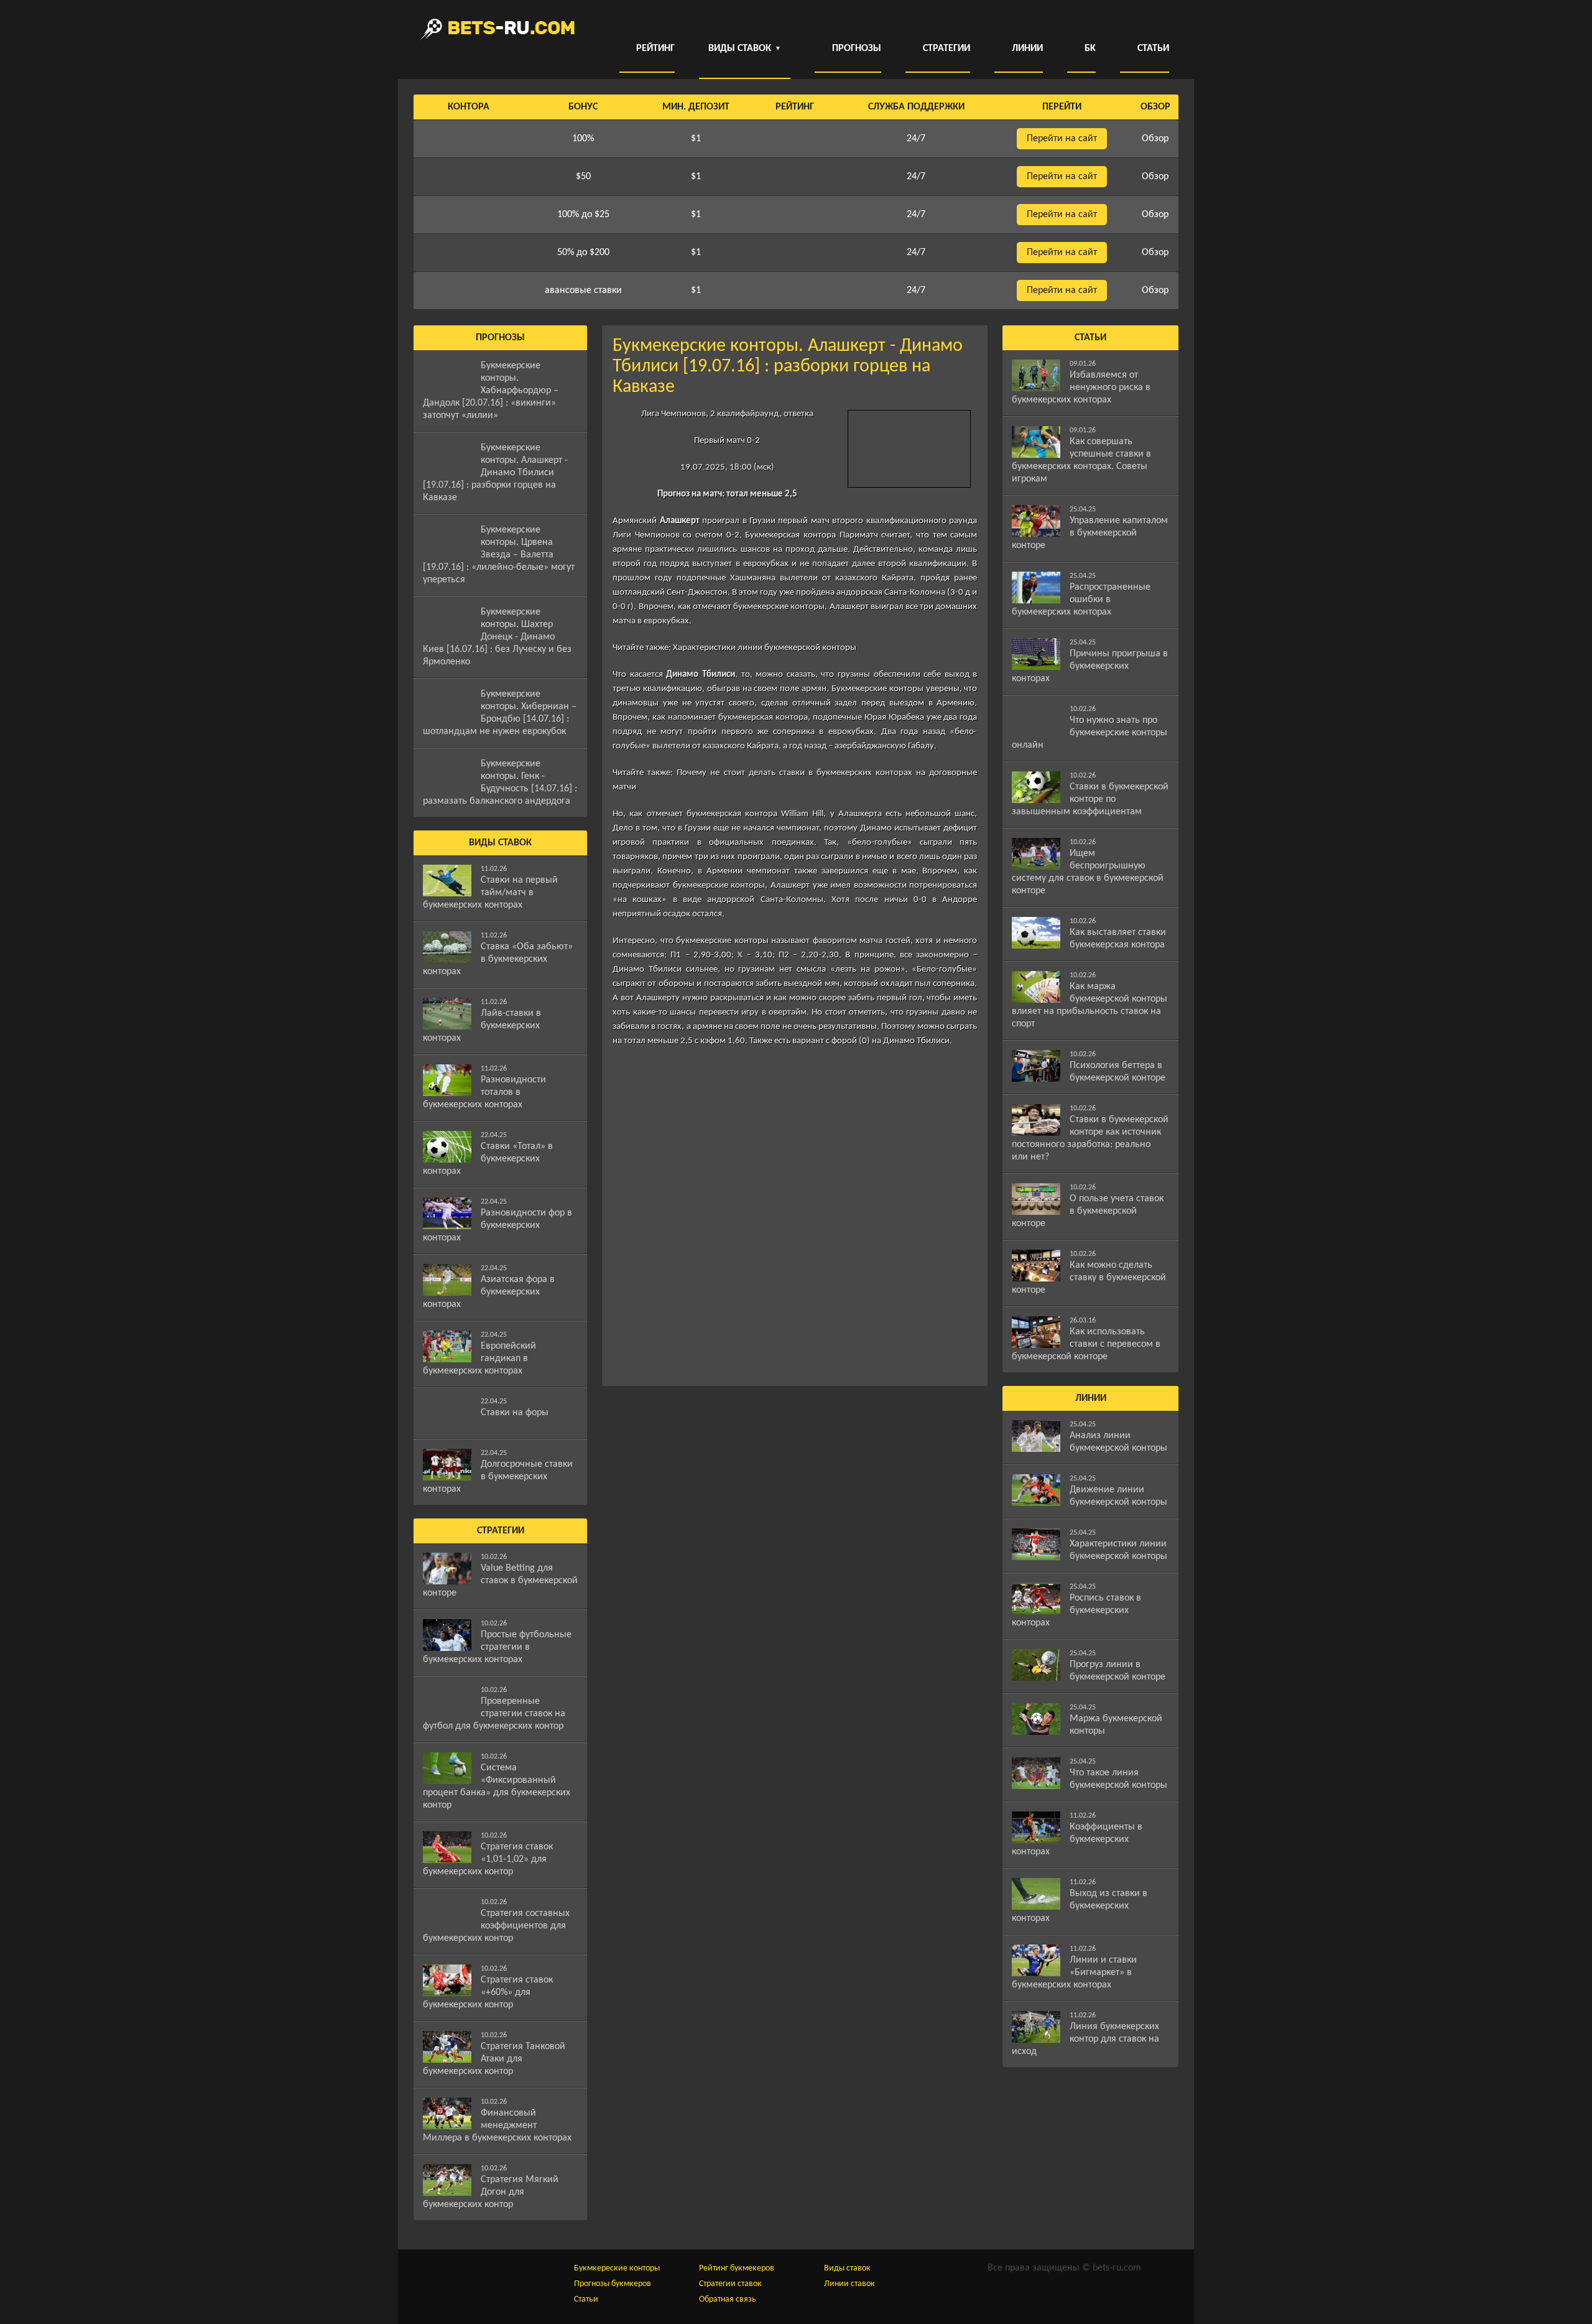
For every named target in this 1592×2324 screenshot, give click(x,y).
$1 (696, 139)
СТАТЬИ (1090, 338)
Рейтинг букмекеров (737, 2268)
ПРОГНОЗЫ (500, 338)
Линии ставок (849, 2284)
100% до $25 (583, 215)
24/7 (916, 139)
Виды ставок (847, 2268)
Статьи (1153, 49)
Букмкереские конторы (617, 2268)
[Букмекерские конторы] (497, 30)
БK (1090, 49)
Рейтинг (655, 49)
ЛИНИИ (1091, 1398)
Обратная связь (728, 2299)
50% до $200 (583, 253)
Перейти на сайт (1062, 139)
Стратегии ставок (730, 2284)
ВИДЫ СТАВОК (745, 49)
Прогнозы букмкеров (613, 2284)
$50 (583, 177)
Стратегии (946, 49)
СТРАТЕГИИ (501, 1531)
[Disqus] (795, 1216)
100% (583, 139)
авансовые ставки (583, 290)
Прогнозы (857, 49)
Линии (1027, 49)
